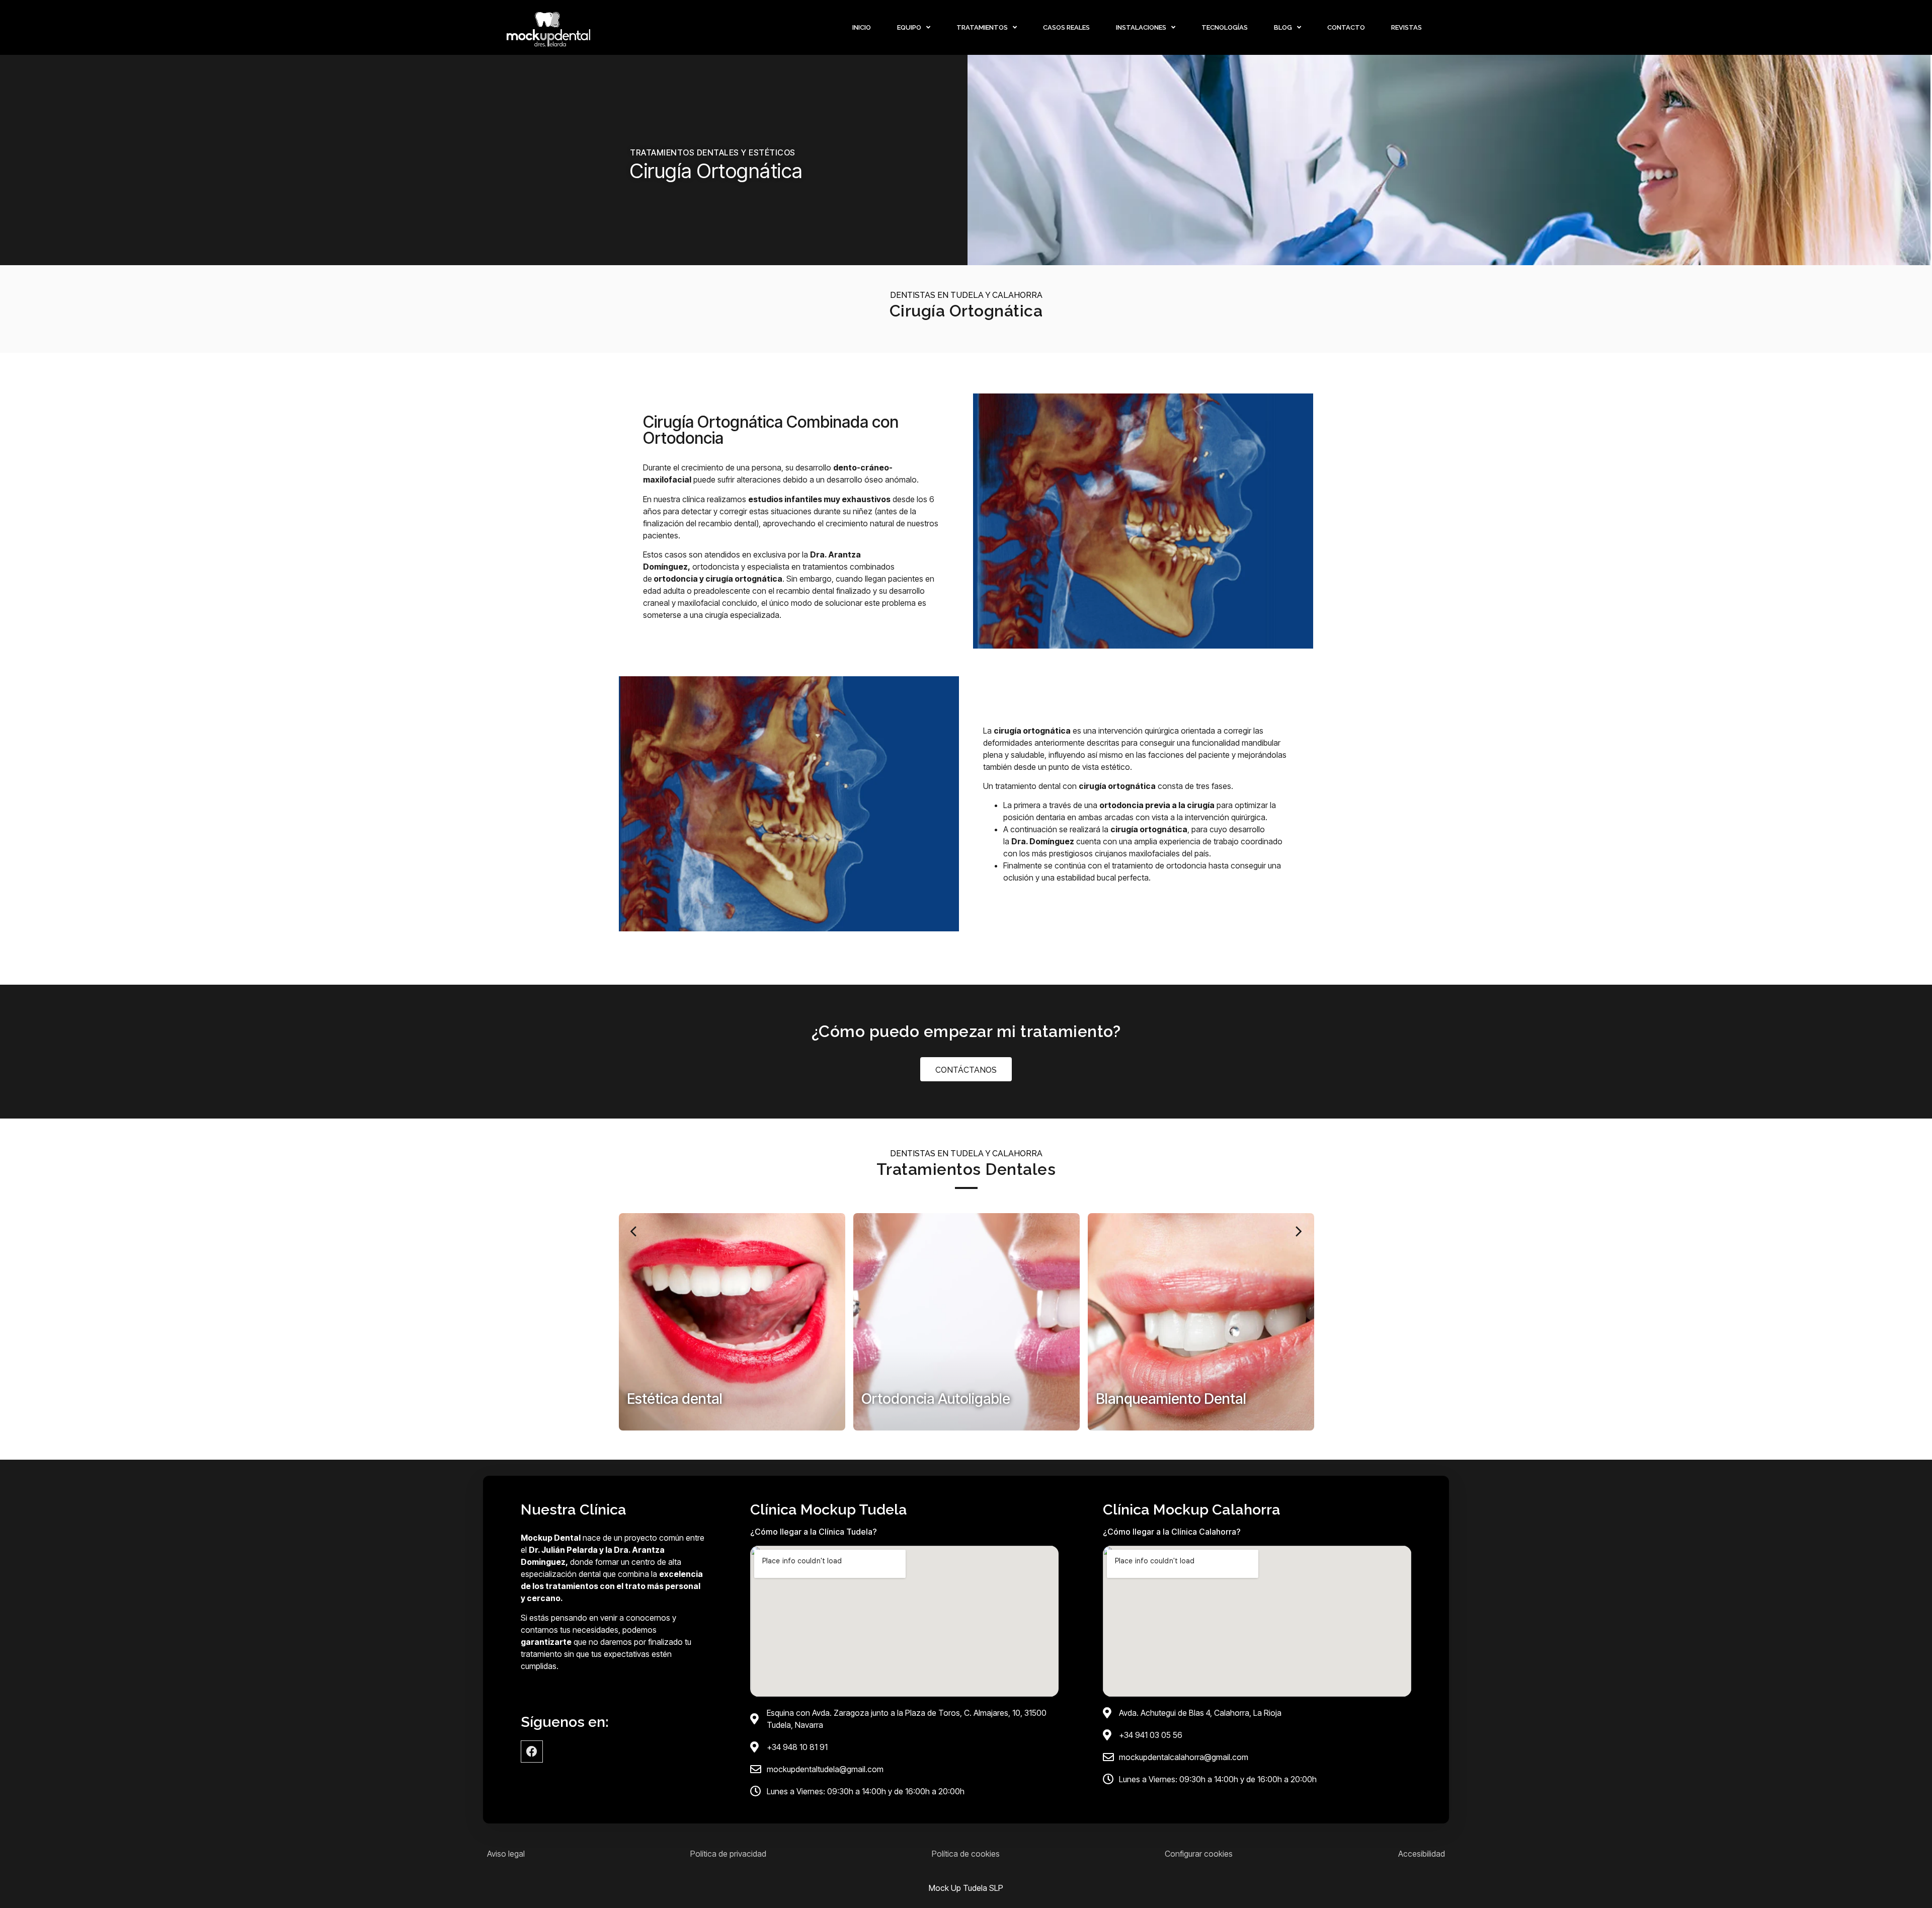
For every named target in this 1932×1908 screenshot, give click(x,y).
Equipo (909, 27)
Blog (1283, 27)
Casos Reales (1066, 27)
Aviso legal (506, 1854)
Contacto (1346, 27)
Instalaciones (1141, 27)
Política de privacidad (728, 1854)
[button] (634, 1231)
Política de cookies (966, 1854)
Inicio (862, 27)
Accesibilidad (1422, 1854)
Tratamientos (982, 27)
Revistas (1406, 27)
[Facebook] (532, 1752)
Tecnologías (1225, 27)
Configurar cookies (1199, 1854)
